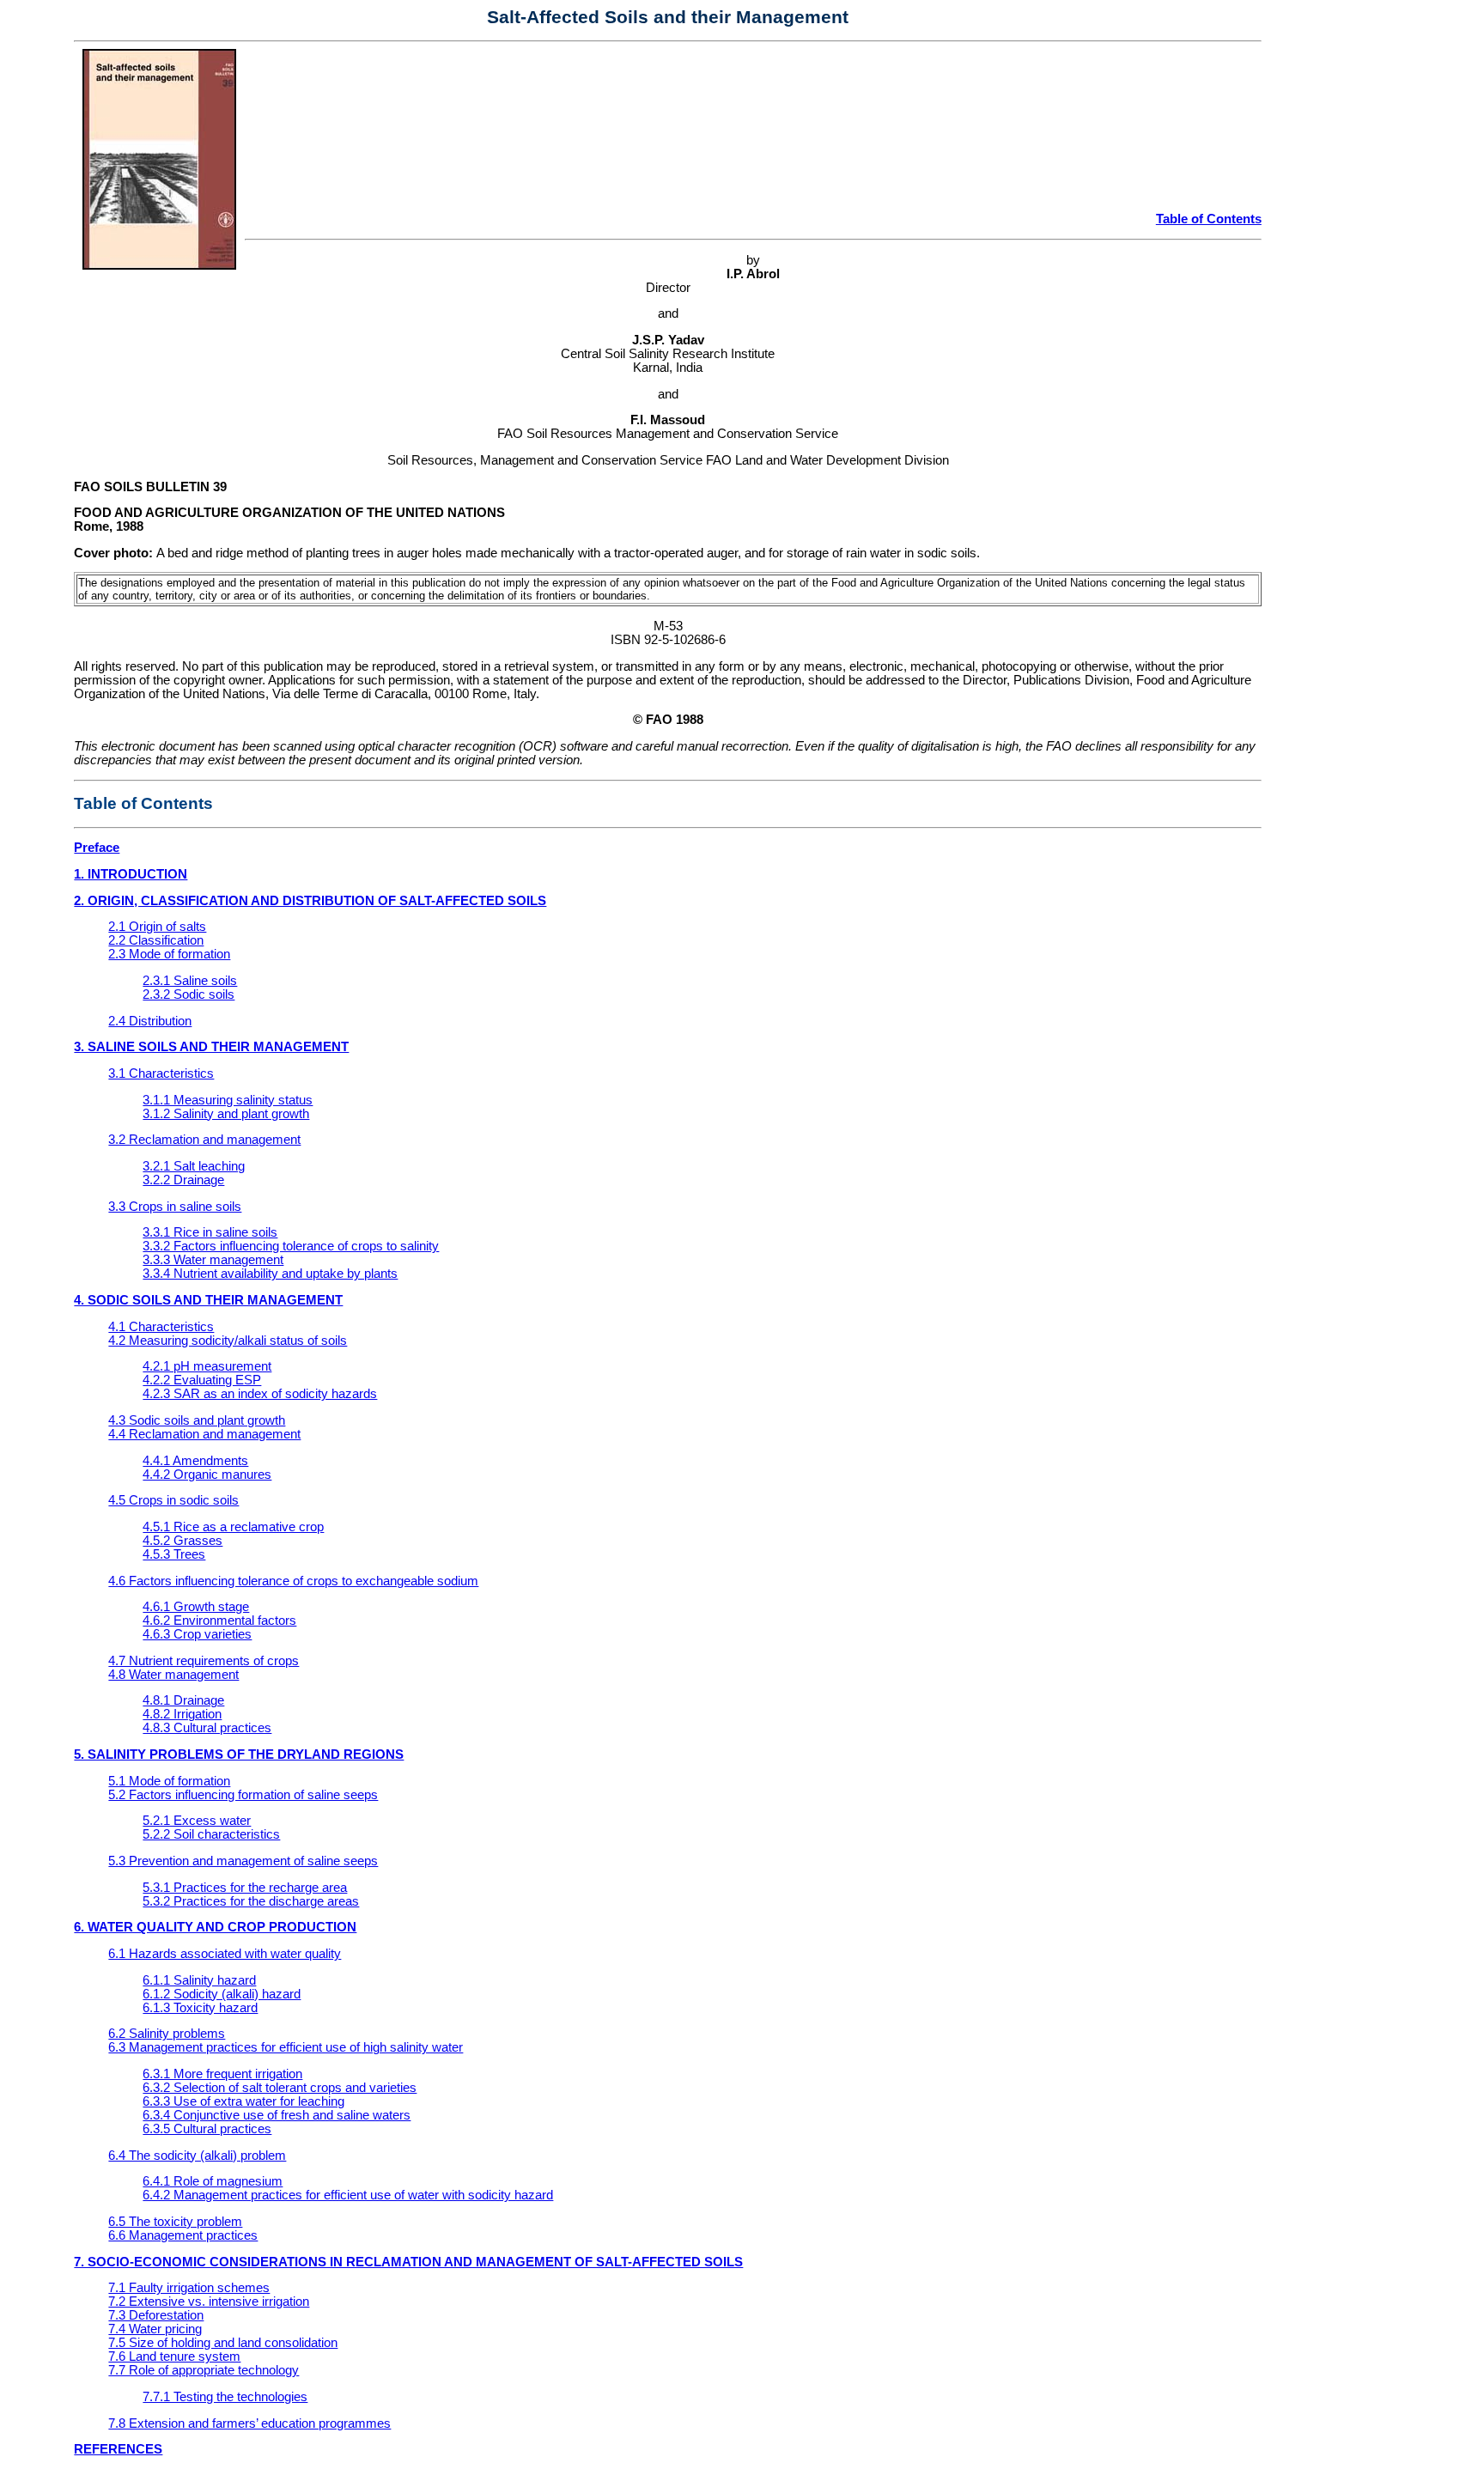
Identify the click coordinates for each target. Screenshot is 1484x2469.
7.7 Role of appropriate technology (204, 2370)
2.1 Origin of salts (157, 927)
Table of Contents (1209, 219)
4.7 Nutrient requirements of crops (204, 1661)
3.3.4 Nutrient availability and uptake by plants (270, 1274)
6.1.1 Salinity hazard (199, 1980)
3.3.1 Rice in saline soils (210, 1232)
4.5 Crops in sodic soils (173, 1500)
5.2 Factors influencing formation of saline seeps (243, 1795)
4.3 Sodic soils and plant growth (197, 1420)
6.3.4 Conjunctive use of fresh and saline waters (277, 2115)
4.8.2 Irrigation (182, 1714)
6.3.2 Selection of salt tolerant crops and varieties (280, 2088)
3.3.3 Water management (213, 1260)
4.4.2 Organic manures (207, 1475)
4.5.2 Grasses (182, 1541)
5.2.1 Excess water (197, 1821)
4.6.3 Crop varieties (197, 1634)
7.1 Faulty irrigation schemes (189, 2288)
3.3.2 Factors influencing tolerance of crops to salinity (291, 1246)
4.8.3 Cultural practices (207, 1728)
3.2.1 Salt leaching (194, 1166)
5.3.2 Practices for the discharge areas (251, 1901)
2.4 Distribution (150, 1021)
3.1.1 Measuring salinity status (228, 1100)
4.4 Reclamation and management (204, 1434)
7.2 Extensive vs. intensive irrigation (209, 2302)
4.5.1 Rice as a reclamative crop (233, 1527)
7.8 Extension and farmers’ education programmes (249, 2423)
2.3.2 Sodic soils (189, 994)
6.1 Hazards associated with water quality (225, 1954)
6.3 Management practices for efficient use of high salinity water (286, 2047)
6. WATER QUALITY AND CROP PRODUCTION (215, 1927)
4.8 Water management (173, 1675)
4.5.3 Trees (174, 1554)
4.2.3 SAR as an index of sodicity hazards (260, 1394)
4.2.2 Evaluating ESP (202, 1380)
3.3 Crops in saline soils (175, 1207)
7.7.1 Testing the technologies (225, 2397)
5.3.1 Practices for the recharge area (245, 1888)
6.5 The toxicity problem (175, 2222)
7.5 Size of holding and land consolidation (223, 2343)
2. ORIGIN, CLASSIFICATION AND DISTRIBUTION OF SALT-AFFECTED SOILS (310, 901)
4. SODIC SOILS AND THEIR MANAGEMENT (208, 1300)
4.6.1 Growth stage (196, 1607)
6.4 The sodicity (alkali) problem (197, 2156)
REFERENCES (118, 2449)
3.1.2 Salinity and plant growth (226, 1114)
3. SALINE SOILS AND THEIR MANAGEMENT (211, 1047)
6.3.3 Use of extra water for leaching (243, 2101)
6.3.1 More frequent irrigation (222, 2074)
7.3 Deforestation (156, 2315)
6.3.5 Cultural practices (207, 2129)
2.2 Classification (156, 940)
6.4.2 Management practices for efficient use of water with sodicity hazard (348, 2195)
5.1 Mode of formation (169, 1781)
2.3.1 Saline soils (190, 981)
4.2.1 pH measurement (207, 1366)
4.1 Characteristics (161, 1327)
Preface (97, 848)
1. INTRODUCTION (131, 874)
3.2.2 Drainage (183, 1180)
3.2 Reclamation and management (204, 1140)
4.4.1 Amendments (195, 1461)
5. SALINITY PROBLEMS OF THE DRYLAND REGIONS (239, 1754)
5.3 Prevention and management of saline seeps (243, 1861)
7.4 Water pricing (155, 2329)
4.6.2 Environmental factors (219, 1621)
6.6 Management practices (183, 2235)
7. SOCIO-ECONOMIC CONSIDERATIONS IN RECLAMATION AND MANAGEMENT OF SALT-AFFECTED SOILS (408, 2262)
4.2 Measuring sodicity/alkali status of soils (228, 1341)
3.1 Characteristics (161, 1073)
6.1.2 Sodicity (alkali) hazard (222, 1994)
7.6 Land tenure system (174, 2356)
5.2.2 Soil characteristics (211, 1834)
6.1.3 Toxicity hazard (200, 2008)
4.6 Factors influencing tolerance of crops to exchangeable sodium (293, 1581)
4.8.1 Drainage (183, 1700)
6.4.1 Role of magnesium (213, 2181)
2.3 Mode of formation (169, 954)
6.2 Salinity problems (167, 2034)
